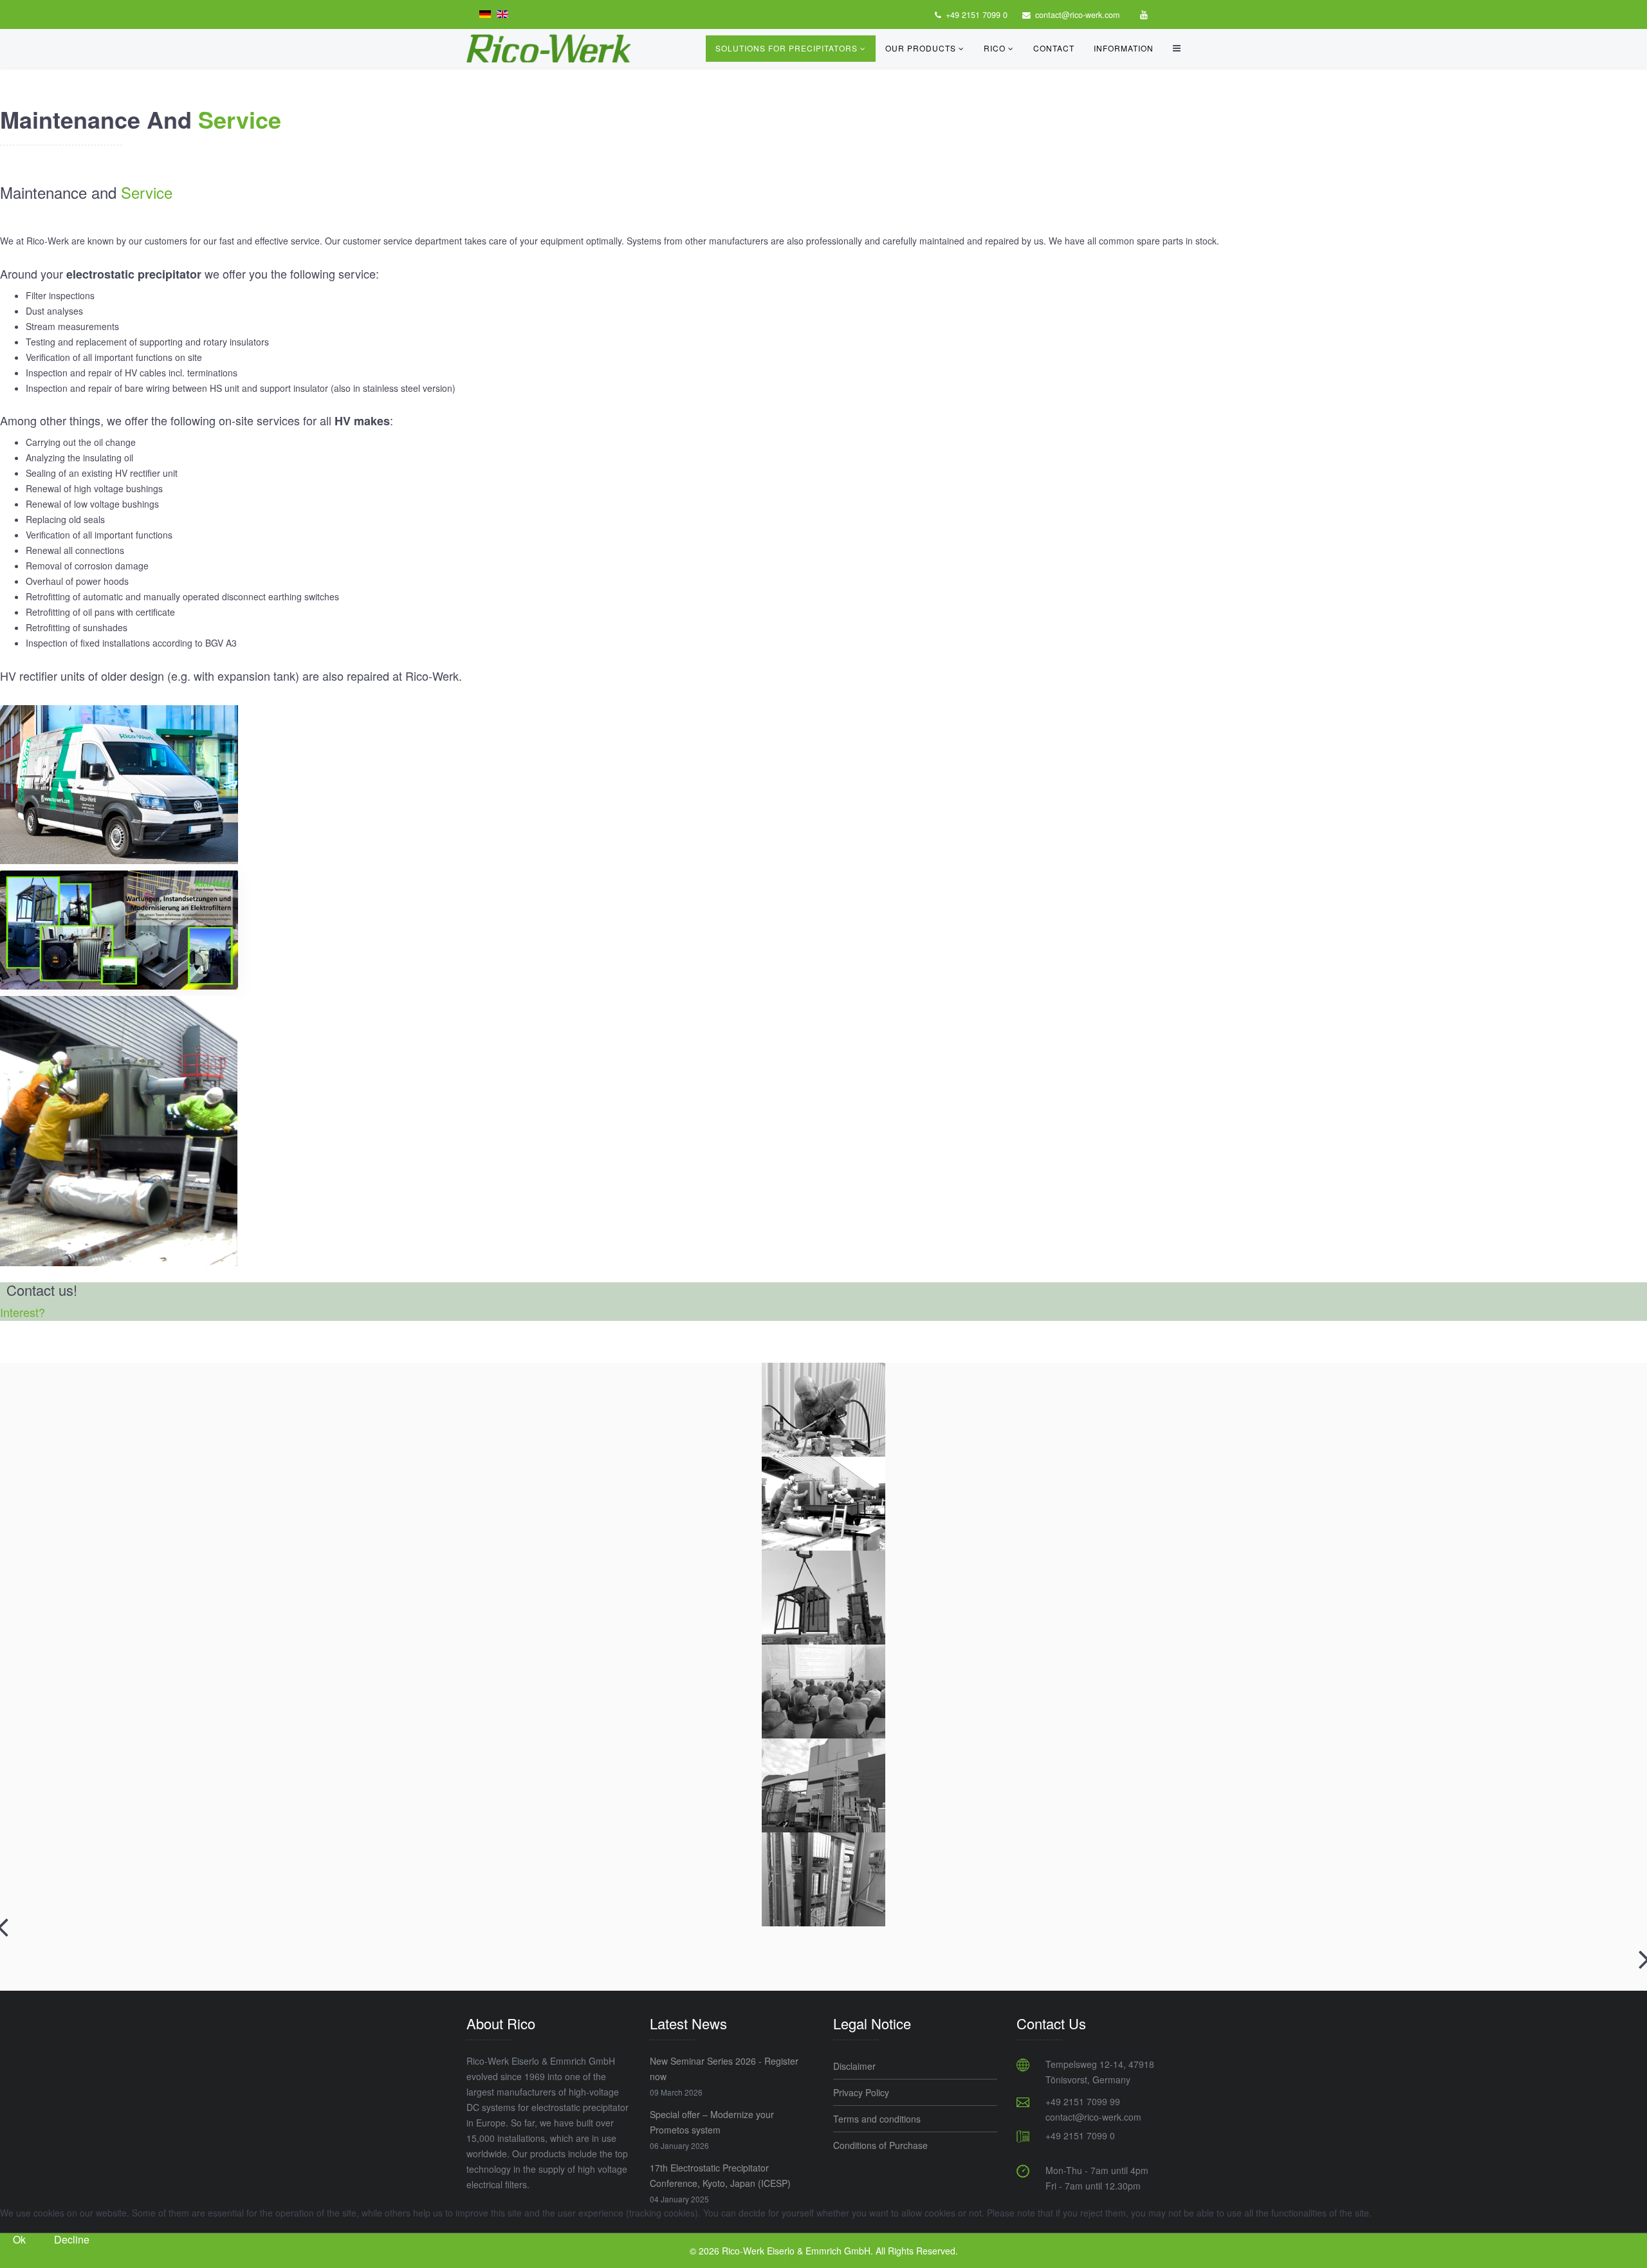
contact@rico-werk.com (1077, 15)
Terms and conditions (877, 2119)
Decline (72, 2239)
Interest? (23, 1312)
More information (823, 2260)
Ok (19, 2239)
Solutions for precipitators (788, 48)
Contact (1054, 48)
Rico (995, 48)
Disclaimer (854, 2066)
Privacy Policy (861, 2092)
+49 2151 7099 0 (977, 15)
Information (1124, 48)
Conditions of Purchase (880, 2145)
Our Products (921, 48)
